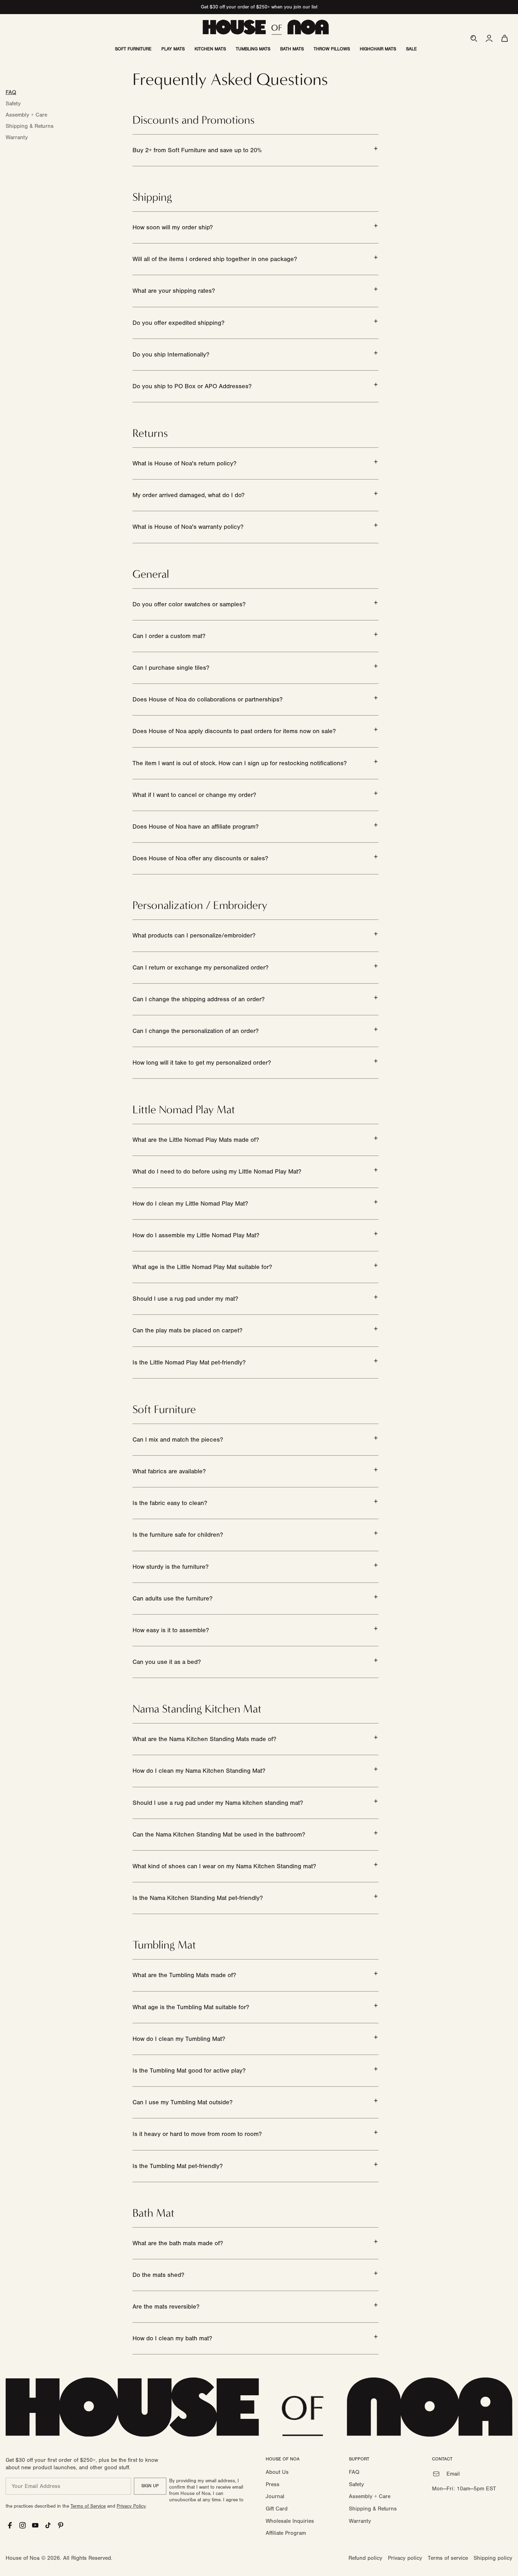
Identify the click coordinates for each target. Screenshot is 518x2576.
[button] (474, 38)
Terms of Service (88, 2506)
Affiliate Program (286, 2533)
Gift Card (277, 2509)
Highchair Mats (378, 49)
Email (453, 2474)
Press (273, 2484)
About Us (277, 2472)
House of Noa (23, 2558)
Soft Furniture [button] (133, 49)
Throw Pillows (332, 49)
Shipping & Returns (30, 126)
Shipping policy (493, 2558)
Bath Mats (292, 49)
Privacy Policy (131, 2506)
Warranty (17, 137)
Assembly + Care (26, 115)
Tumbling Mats (253, 49)
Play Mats (173, 49)
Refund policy (365, 2558)
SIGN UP (150, 2486)
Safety (13, 104)
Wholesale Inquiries (290, 2521)
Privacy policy (405, 2558)
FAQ (11, 92)
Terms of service (448, 2558)
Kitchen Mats (210, 49)
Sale (411, 49)
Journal (275, 2496)
